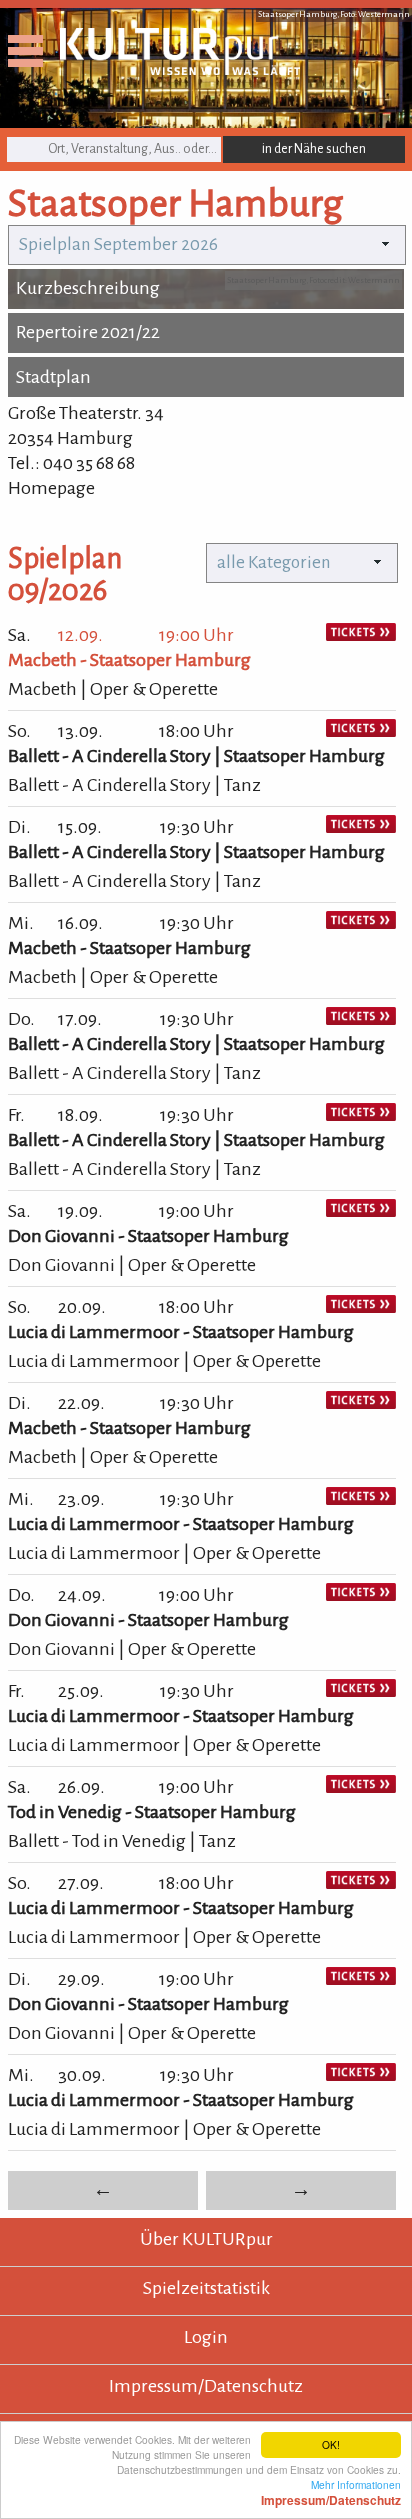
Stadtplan (53, 377)
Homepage (51, 488)
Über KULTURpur (206, 2239)
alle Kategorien (274, 562)
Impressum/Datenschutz (206, 2386)
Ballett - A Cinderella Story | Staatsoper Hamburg (196, 756)
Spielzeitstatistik (206, 2288)
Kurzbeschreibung (88, 288)
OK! (331, 2444)
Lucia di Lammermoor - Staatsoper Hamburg (181, 1332)
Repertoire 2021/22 (88, 332)
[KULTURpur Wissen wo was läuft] (180, 69)
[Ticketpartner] (361, 635)
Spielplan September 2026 (118, 244)
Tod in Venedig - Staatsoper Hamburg (152, 1812)
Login (206, 2337)
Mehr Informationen (331, 2492)
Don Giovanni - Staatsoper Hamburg (148, 1236)
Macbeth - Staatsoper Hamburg (129, 660)
